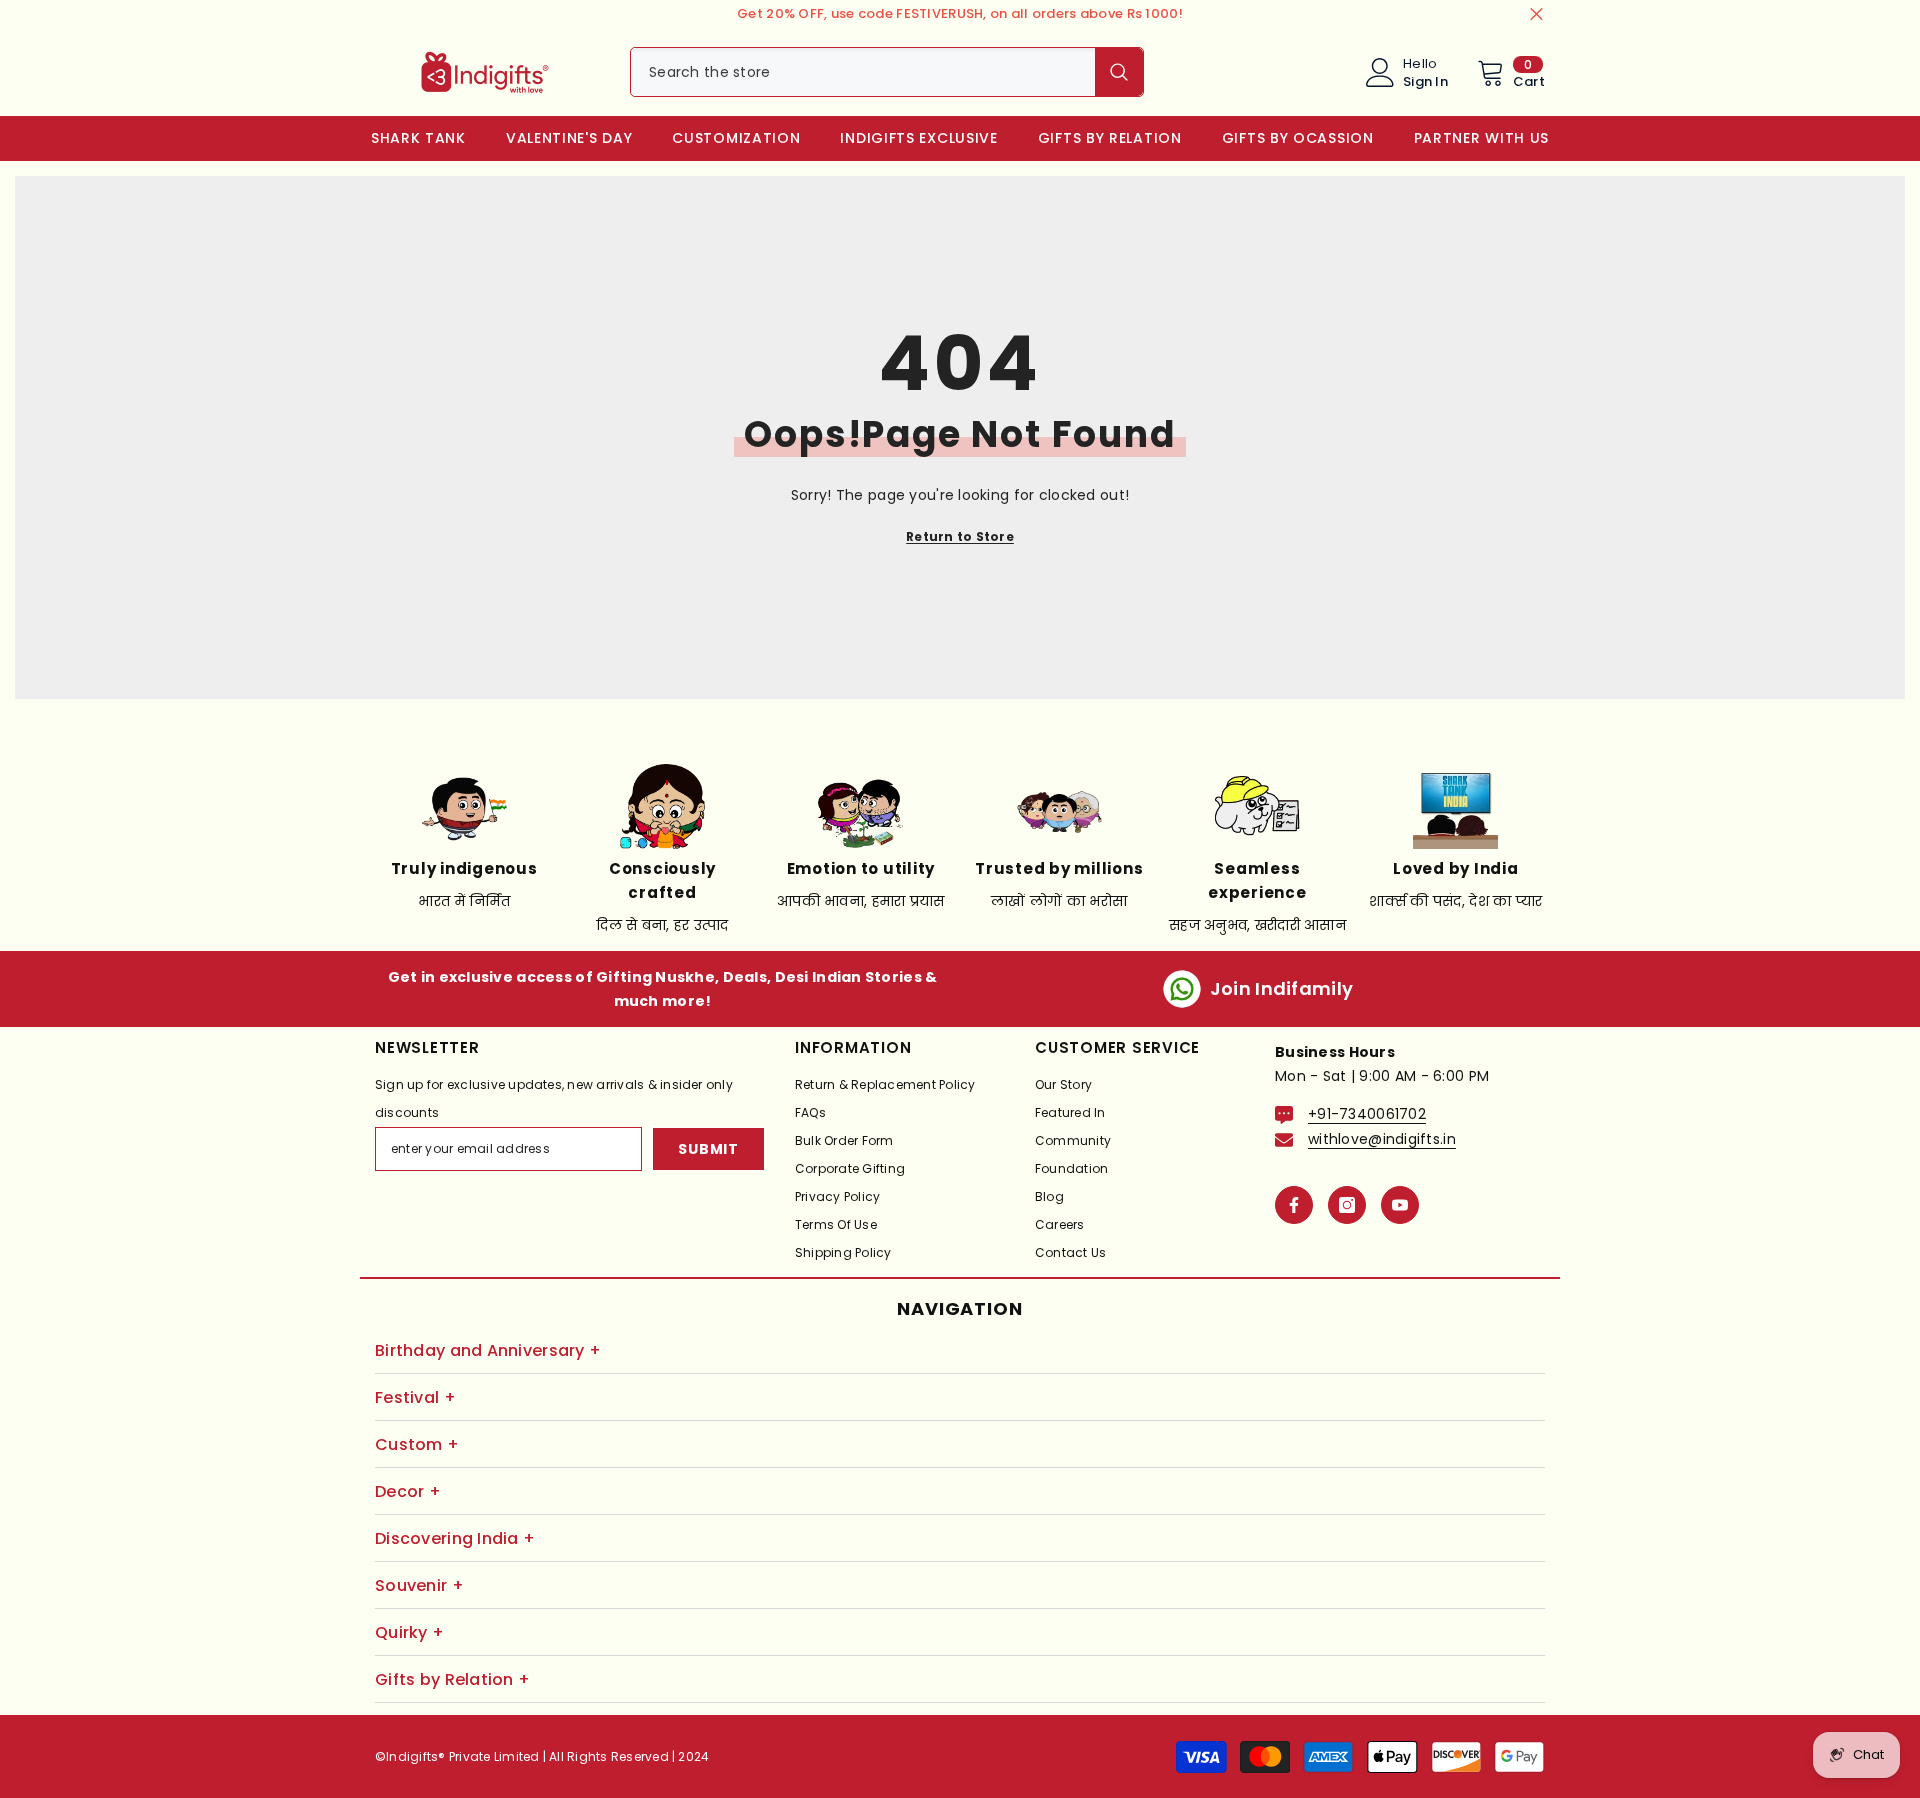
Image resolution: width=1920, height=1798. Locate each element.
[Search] (887, 72)
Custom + (417, 1444)
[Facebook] (1294, 1205)
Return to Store (960, 536)
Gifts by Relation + (452, 1679)
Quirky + (409, 1632)
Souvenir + (419, 1585)
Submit (708, 1149)
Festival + (415, 1397)
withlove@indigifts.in (1382, 1139)
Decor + (408, 1491)
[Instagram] (1347, 1205)
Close (1536, 14)
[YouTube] (1400, 1205)
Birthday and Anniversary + (488, 1350)
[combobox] (863, 72)
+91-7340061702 (1367, 1114)
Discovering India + (455, 1538)
